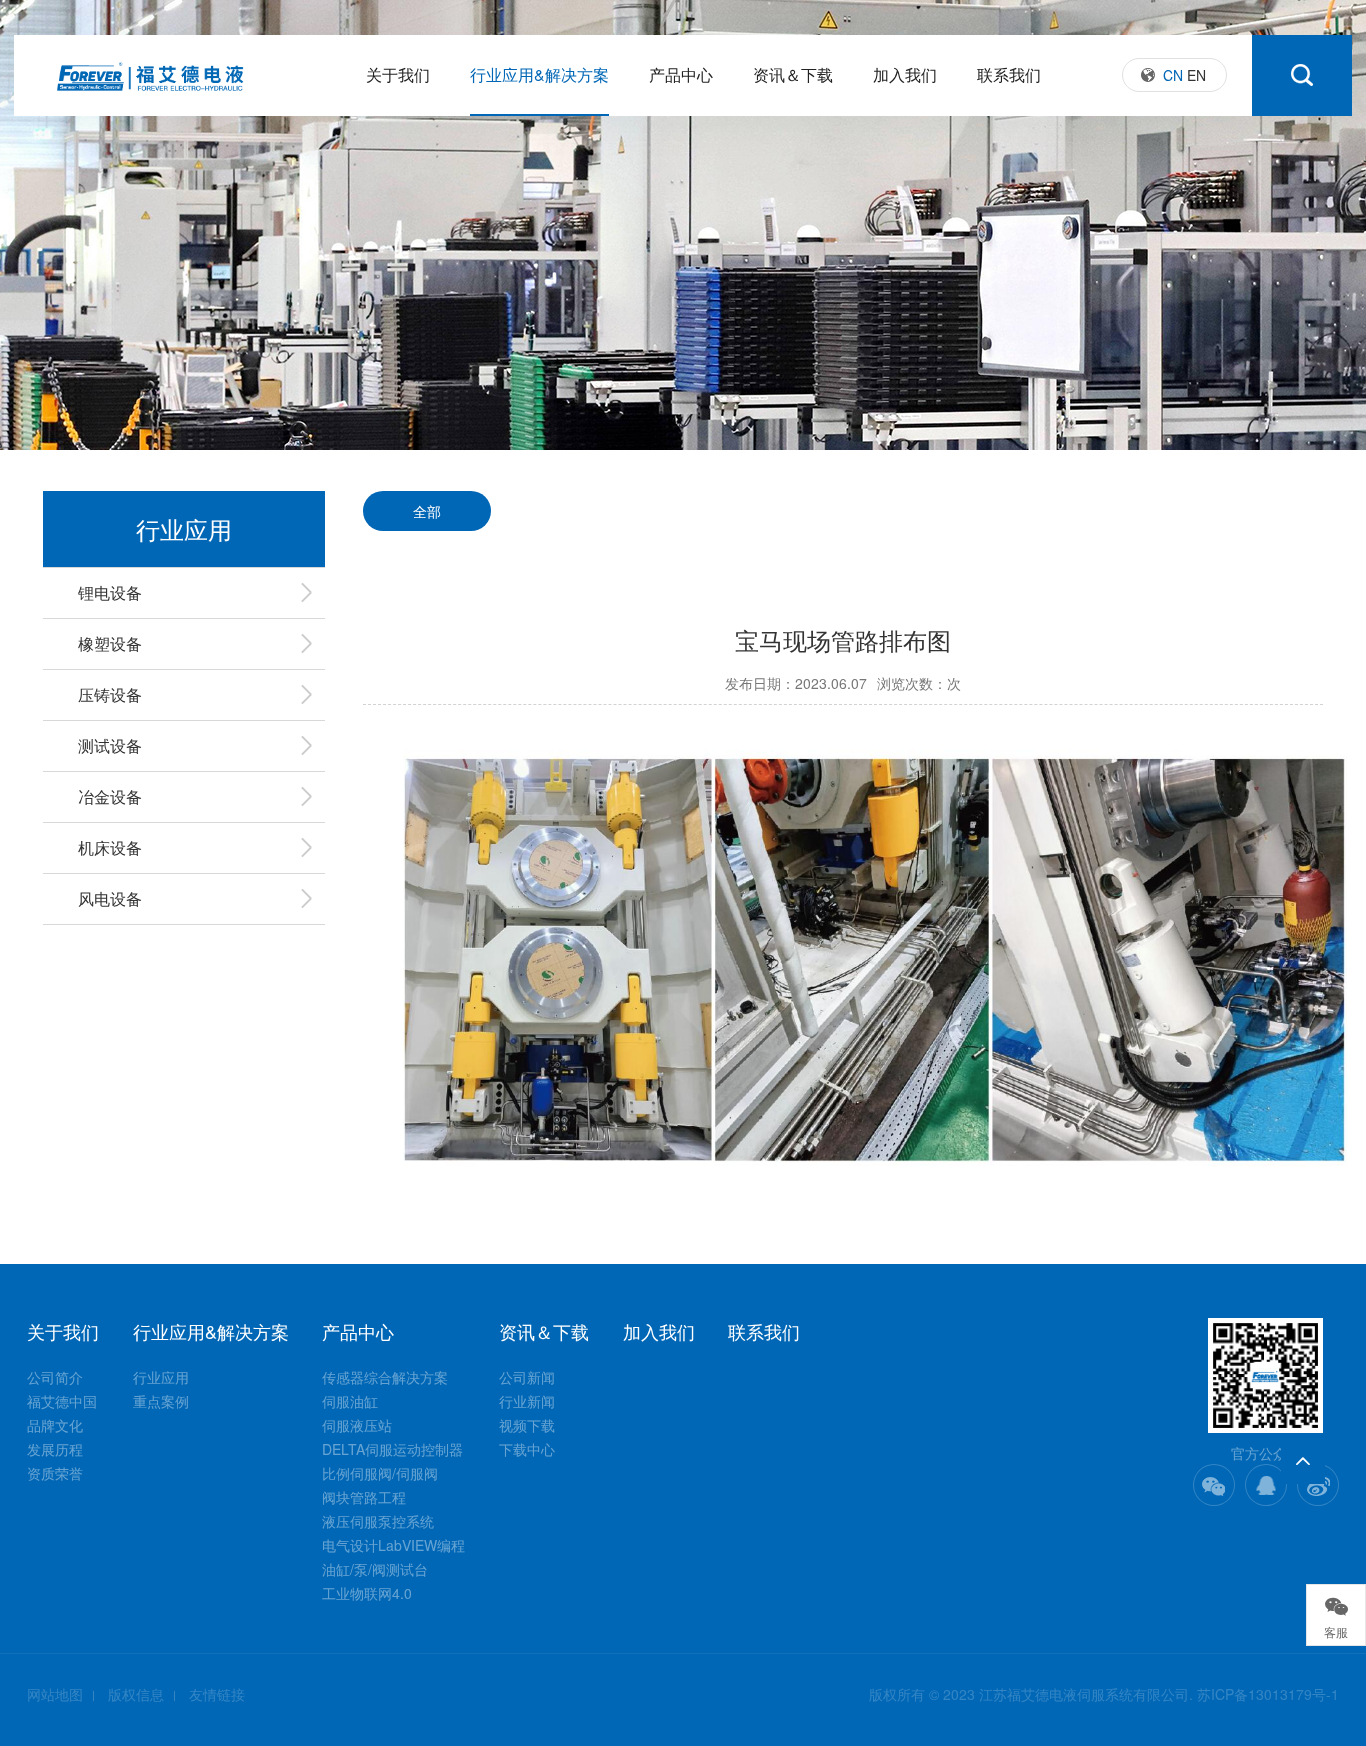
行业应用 (161, 1377)
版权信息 (136, 1694)
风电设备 (110, 898)
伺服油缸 (350, 1401)
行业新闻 (527, 1401)
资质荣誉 (55, 1473)
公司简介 (55, 1377)
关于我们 (398, 74)
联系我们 (1009, 74)
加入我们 (905, 74)
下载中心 (527, 1449)
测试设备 (110, 745)
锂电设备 (110, 592)
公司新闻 (527, 1377)
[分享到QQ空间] (1266, 1485)
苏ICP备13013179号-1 (1268, 1694)
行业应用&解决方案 (539, 74)
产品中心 (681, 74)
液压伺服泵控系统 (378, 1521)
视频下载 (527, 1425)
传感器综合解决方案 (385, 1377)
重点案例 (161, 1401)
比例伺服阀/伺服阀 (380, 1473)
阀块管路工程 (364, 1497)
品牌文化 (55, 1425)
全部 (427, 511)
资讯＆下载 (793, 74)
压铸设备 (110, 694)
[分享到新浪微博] (1318, 1485)
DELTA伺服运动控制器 (392, 1449)
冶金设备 (110, 796)
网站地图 (55, 1694)
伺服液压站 (357, 1425)
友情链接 (217, 1694)
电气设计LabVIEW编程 (393, 1545)
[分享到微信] (1214, 1485)
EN (1196, 75)
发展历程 (55, 1449)
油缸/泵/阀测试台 (375, 1569)
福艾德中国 (62, 1401)
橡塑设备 (110, 643)
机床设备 (110, 847)
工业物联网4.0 (367, 1593)
